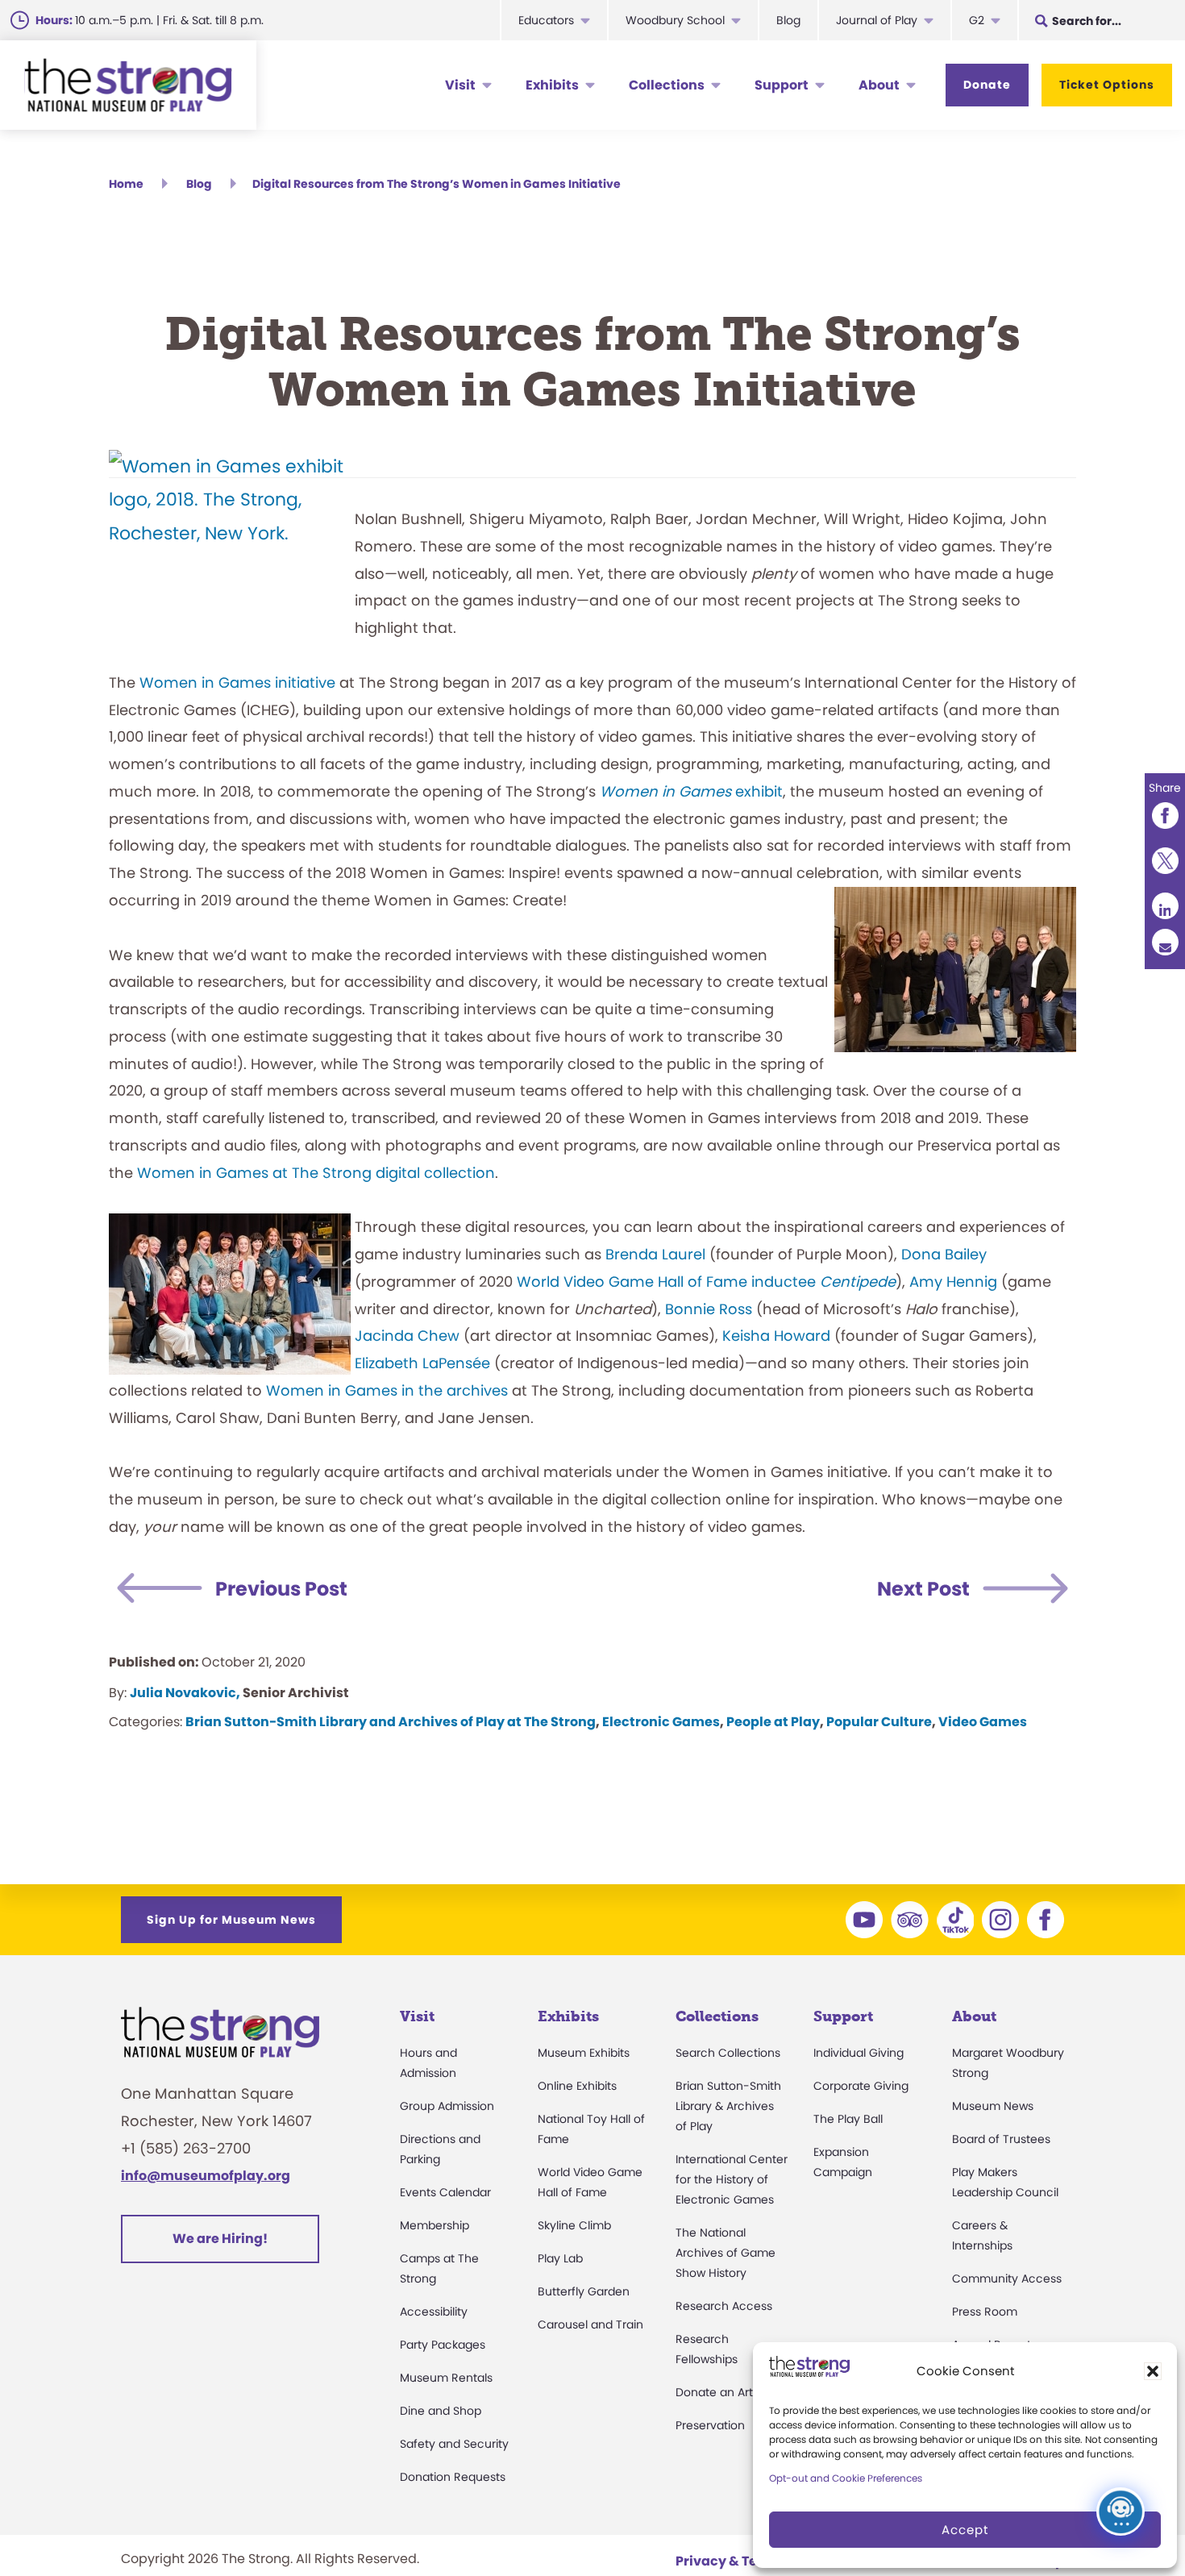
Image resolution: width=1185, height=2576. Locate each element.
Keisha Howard (776, 1336)
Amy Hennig (953, 1282)
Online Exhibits (577, 2086)
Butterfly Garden (584, 2291)
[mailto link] (1165, 941)
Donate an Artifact (727, 2392)
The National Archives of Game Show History (726, 2253)
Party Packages (443, 2345)
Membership (434, 2225)
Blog (788, 20)
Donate (987, 85)
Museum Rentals (446, 2378)
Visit (460, 85)
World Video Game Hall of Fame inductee (706, 1282)
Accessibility (434, 2312)
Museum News (993, 2106)
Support (782, 85)
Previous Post (281, 1589)
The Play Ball (848, 2119)
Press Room (985, 2312)
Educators (546, 20)
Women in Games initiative (237, 682)
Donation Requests (453, 2477)
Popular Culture (879, 1722)
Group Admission (447, 2106)
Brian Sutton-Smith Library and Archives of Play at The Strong (391, 1722)
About (879, 85)
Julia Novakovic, (185, 1693)
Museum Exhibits (584, 2053)
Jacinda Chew (407, 1336)
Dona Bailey (944, 1254)
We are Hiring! (220, 2239)
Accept (965, 2530)
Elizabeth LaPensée (422, 1363)
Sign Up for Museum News (231, 1920)
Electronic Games (661, 1722)
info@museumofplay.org (206, 2176)
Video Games (983, 1722)
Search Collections (728, 2053)
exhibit (691, 791)
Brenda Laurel (655, 1254)
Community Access (1007, 2278)
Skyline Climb (574, 2225)
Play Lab (560, 2258)
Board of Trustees (1001, 2139)
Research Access (724, 2306)
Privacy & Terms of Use (750, 2561)
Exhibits (552, 85)
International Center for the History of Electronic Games (732, 2179)
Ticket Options (1107, 85)
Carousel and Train (590, 2324)
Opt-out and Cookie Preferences (846, 2478)
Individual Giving (859, 2053)
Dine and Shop (441, 2411)
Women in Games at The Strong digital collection (316, 1173)
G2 (977, 20)
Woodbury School (675, 20)
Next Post (923, 1589)
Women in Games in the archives (387, 1390)
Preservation (710, 2425)
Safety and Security (454, 2444)
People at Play (773, 1722)
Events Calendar (445, 2192)
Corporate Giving (861, 2086)
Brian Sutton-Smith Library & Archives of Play (728, 2106)
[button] (1153, 2371)
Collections (667, 85)
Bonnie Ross (709, 1309)
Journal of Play (877, 20)
